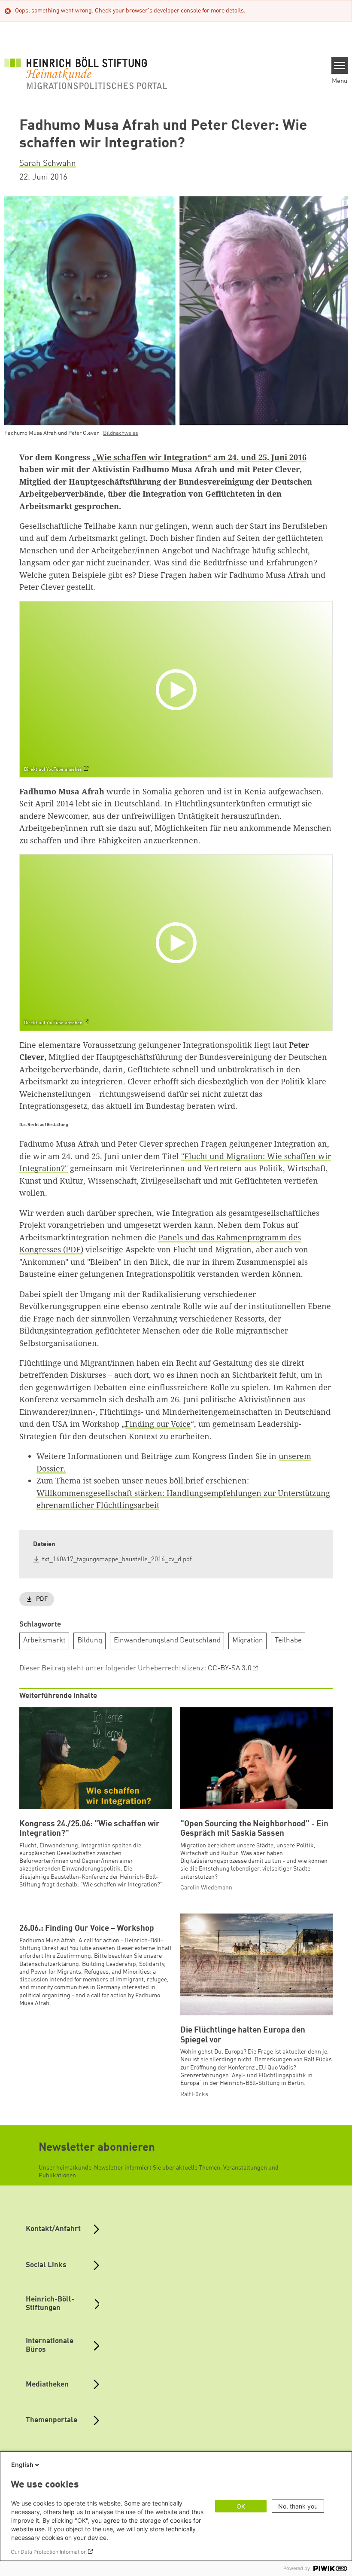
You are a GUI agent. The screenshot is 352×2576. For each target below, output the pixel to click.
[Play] (178, 689)
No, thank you (298, 2506)
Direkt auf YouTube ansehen (53, 770)
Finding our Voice (158, 1424)
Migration (248, 1641)
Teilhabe (288, 1641)
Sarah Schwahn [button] (48, 164)
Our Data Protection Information (49, 2552)
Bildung (90, 1641)
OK (241, 2506)
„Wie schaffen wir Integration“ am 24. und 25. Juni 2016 (199, 457)
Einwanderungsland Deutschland (167, 1641)
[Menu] (340, 65)
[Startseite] (86, 73)
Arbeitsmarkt (44, 1641)
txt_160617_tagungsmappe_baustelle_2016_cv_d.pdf (117, 1560)
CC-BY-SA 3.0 (230, 1668)
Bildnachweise (121, 433)
